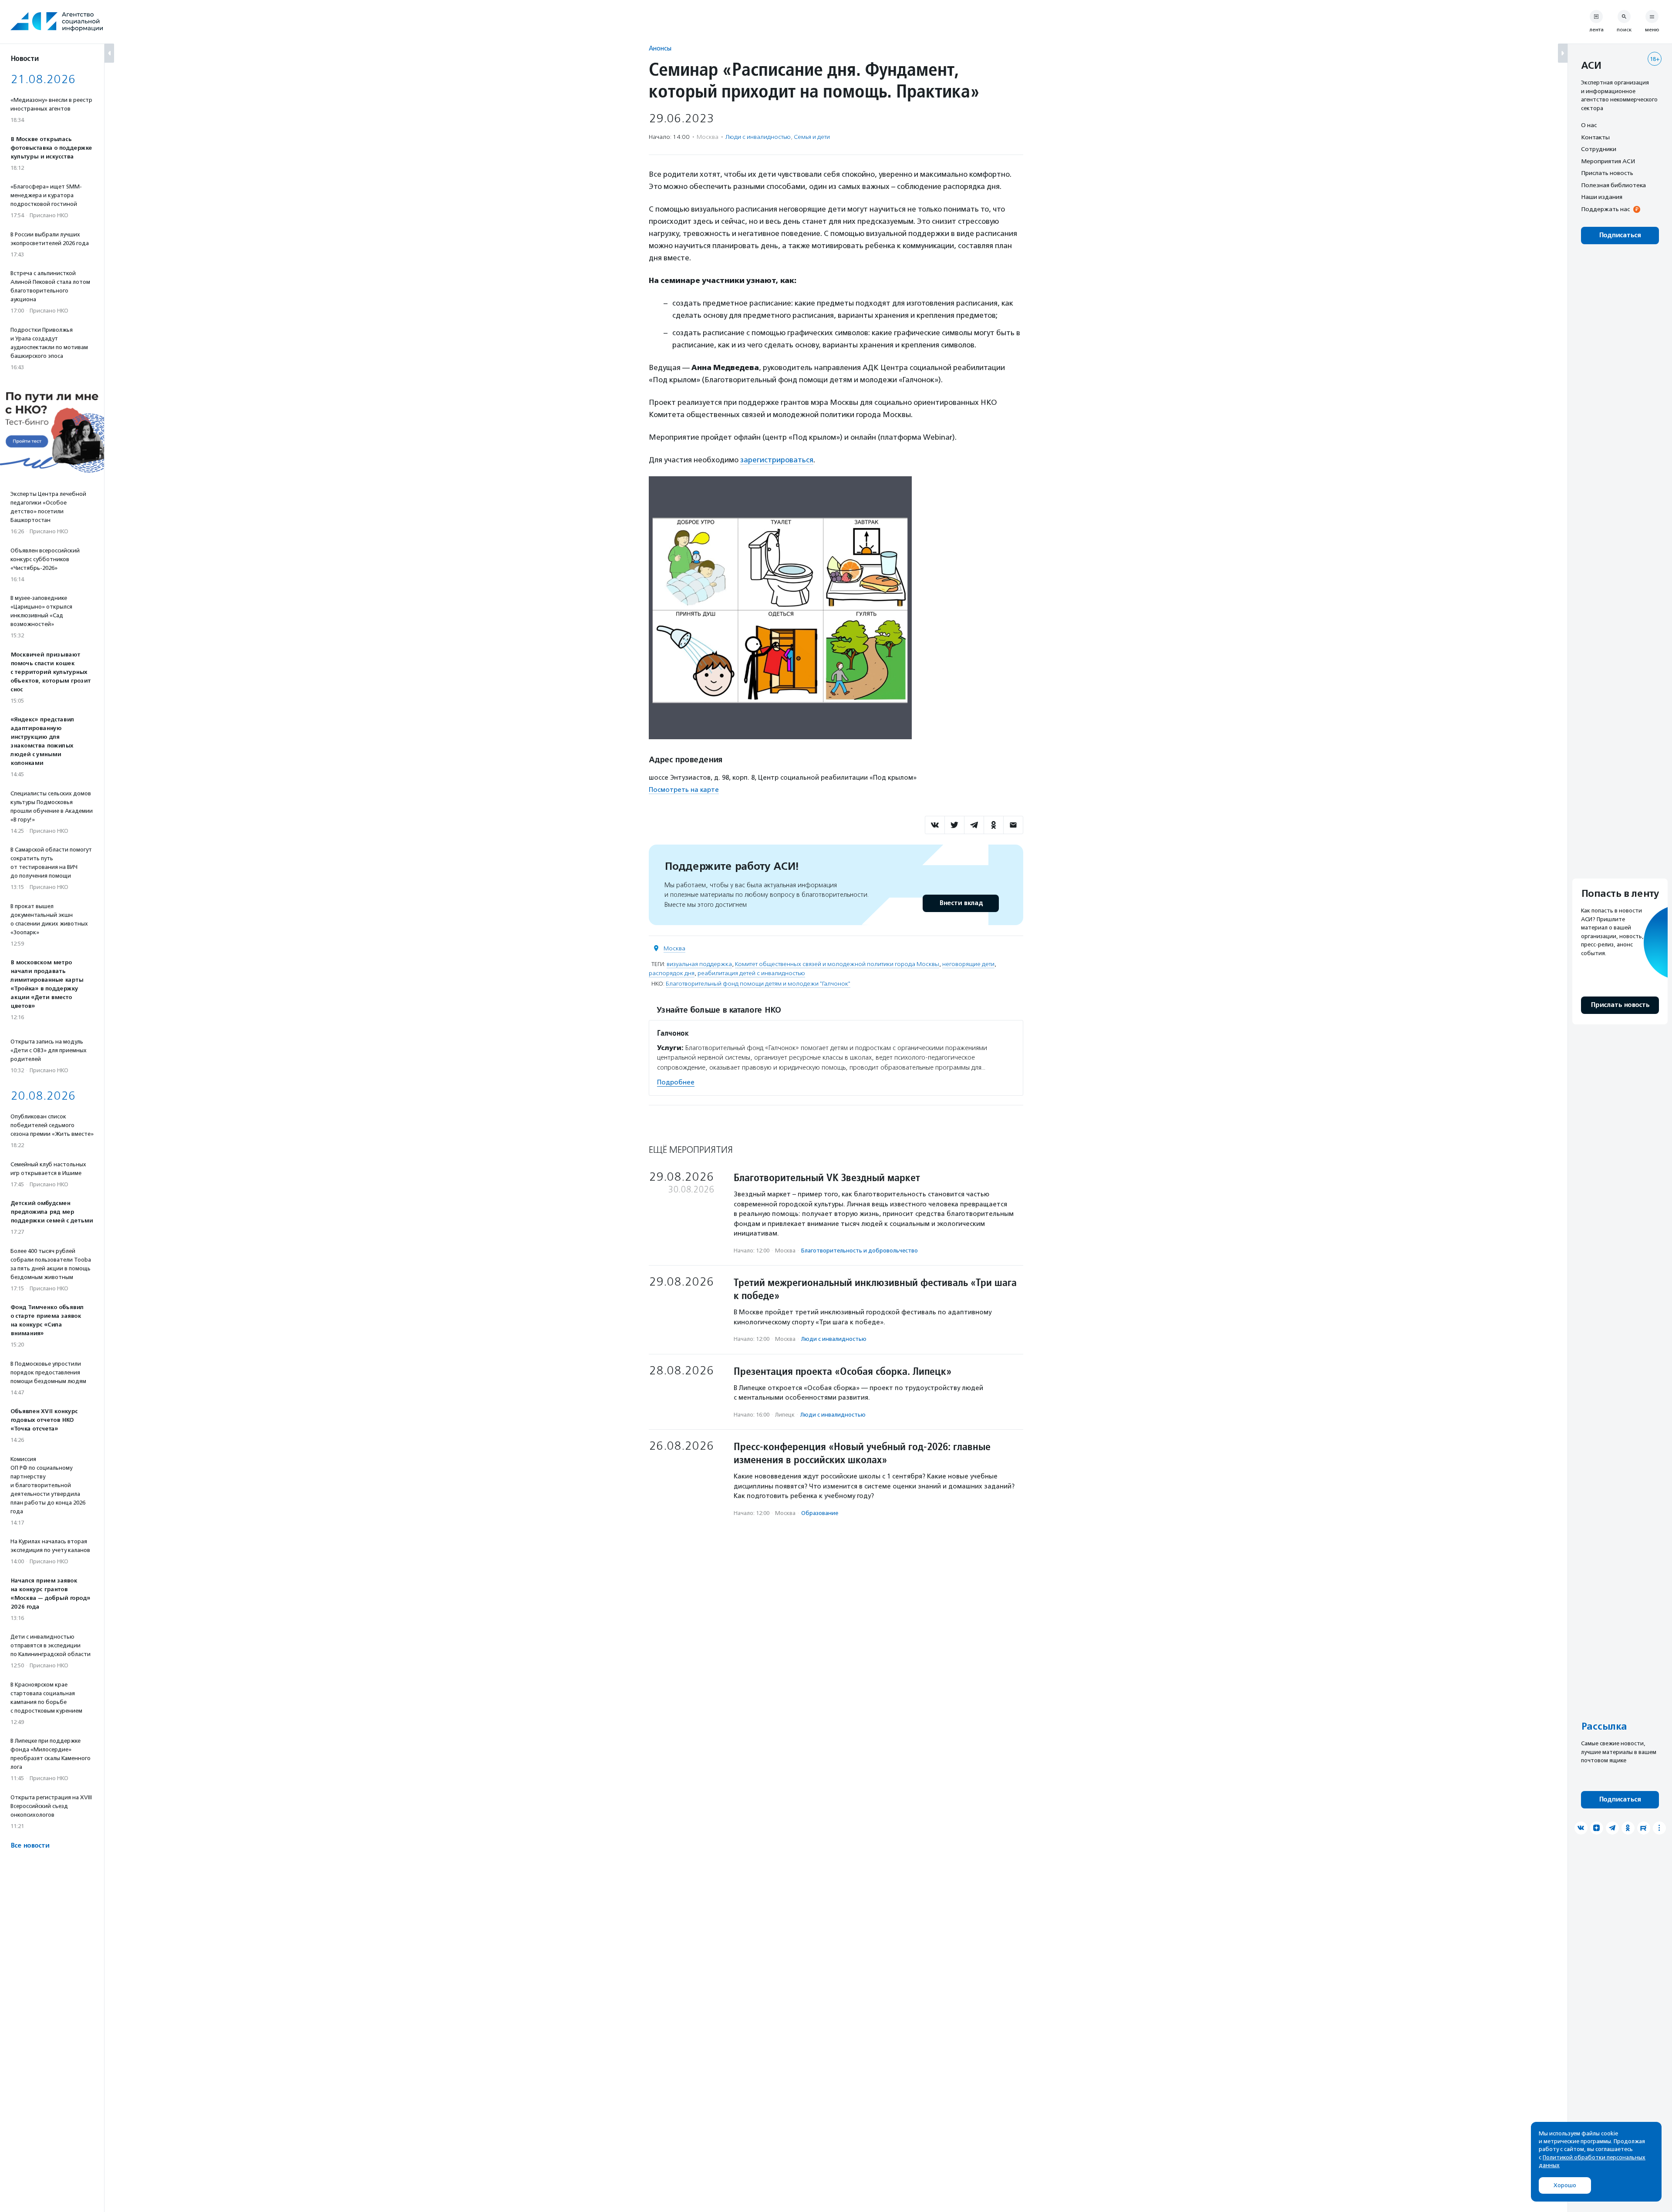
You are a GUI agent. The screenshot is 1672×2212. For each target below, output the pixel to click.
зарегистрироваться (777, 460)
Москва (674, 948)
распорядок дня (672, 973)
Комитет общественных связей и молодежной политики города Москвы (837, 964)
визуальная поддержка (699, 964)
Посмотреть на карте (684, 790)
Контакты (1595, 137)
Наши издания (1602, 197)
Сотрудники (1599, 149)
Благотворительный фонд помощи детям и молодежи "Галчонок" (758, 984)
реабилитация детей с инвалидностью (751, 973)
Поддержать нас (1605, 209)
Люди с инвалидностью (758, 137)
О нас (1589, 125)
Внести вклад (961, 903)
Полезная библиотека (1613, 185)
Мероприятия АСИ (1608, 161)
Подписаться (1620, 235)
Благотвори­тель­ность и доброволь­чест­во (860, 1251)
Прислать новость (1607, 173)
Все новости (30, 1846)
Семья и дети (812, 137)
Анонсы (660, 48)
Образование (820, 1513)
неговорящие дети (968, 964)
